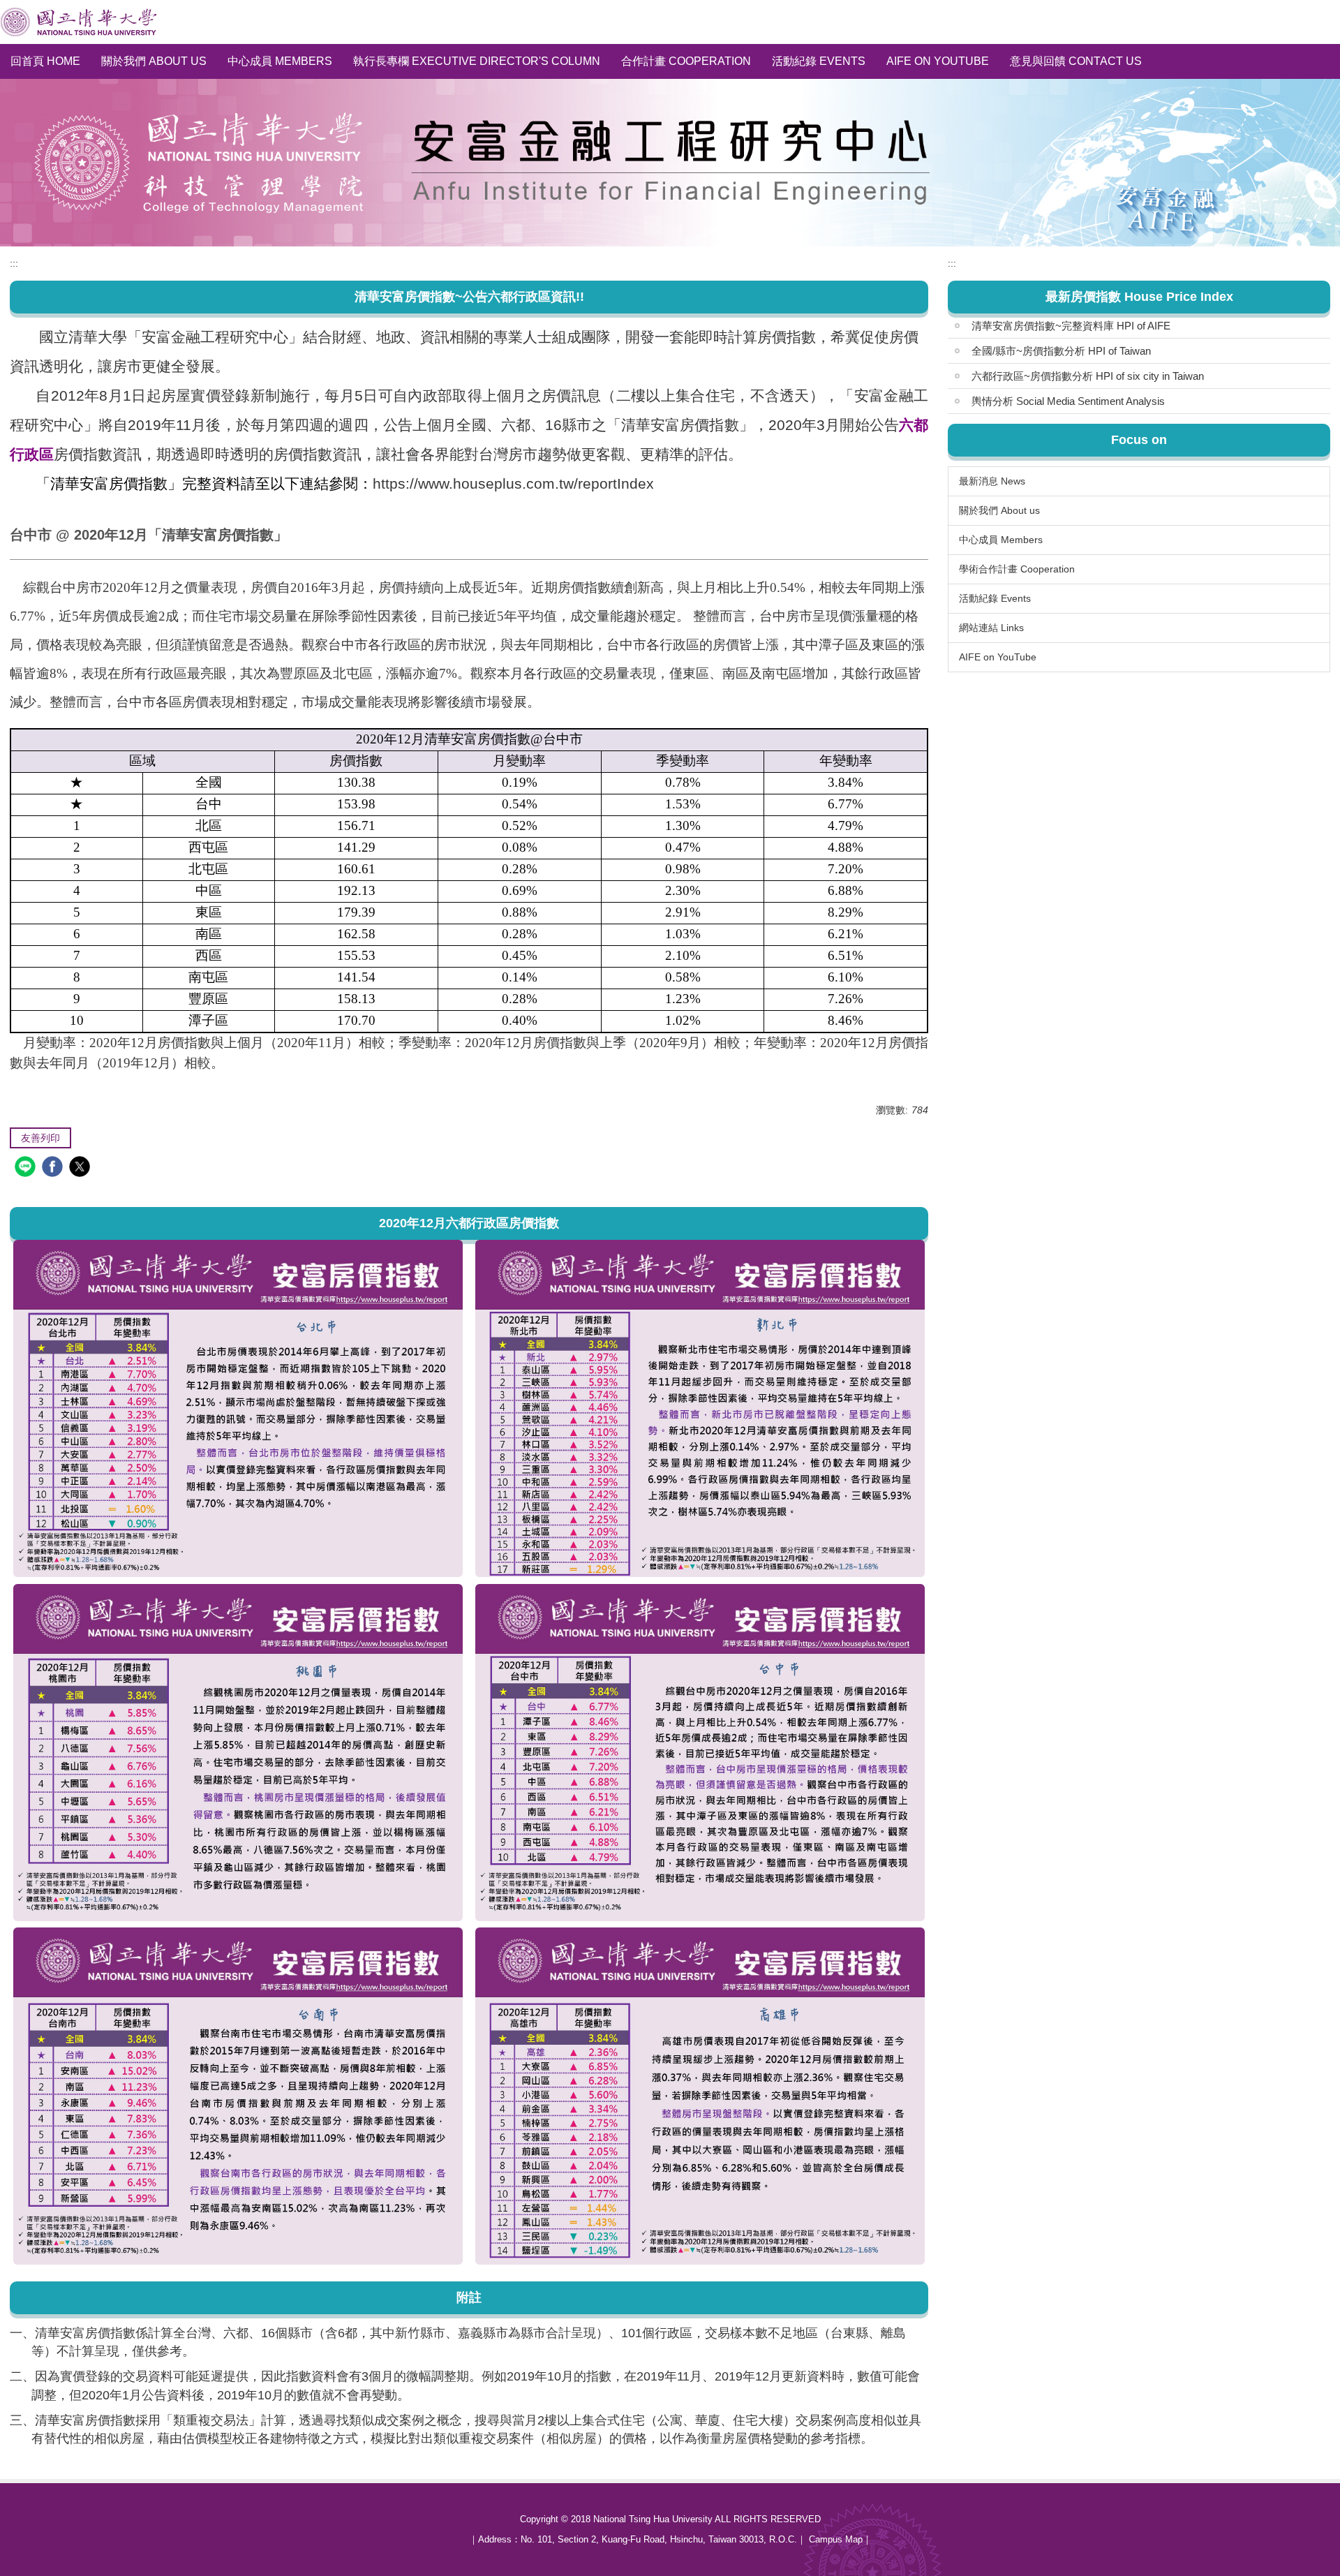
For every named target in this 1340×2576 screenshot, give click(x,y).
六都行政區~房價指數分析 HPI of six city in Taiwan (1088, 376)
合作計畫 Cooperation (686, 61)
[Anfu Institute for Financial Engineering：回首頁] (79, 22)
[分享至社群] (27, 1168)
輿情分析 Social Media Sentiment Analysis (1068, 401)
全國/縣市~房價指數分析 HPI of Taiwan (1061, 351)
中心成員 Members (280, 61)
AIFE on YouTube (938, 61)
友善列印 (40, 1138)
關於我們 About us (154, 61)
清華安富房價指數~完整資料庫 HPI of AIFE (1071, 326)
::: (14, 263)
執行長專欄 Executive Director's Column (477, 61)
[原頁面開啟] (238, 1408)
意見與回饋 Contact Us (1076, 61)
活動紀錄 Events (819, 61)
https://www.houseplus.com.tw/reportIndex (513, 483)
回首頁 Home (45, 61)
